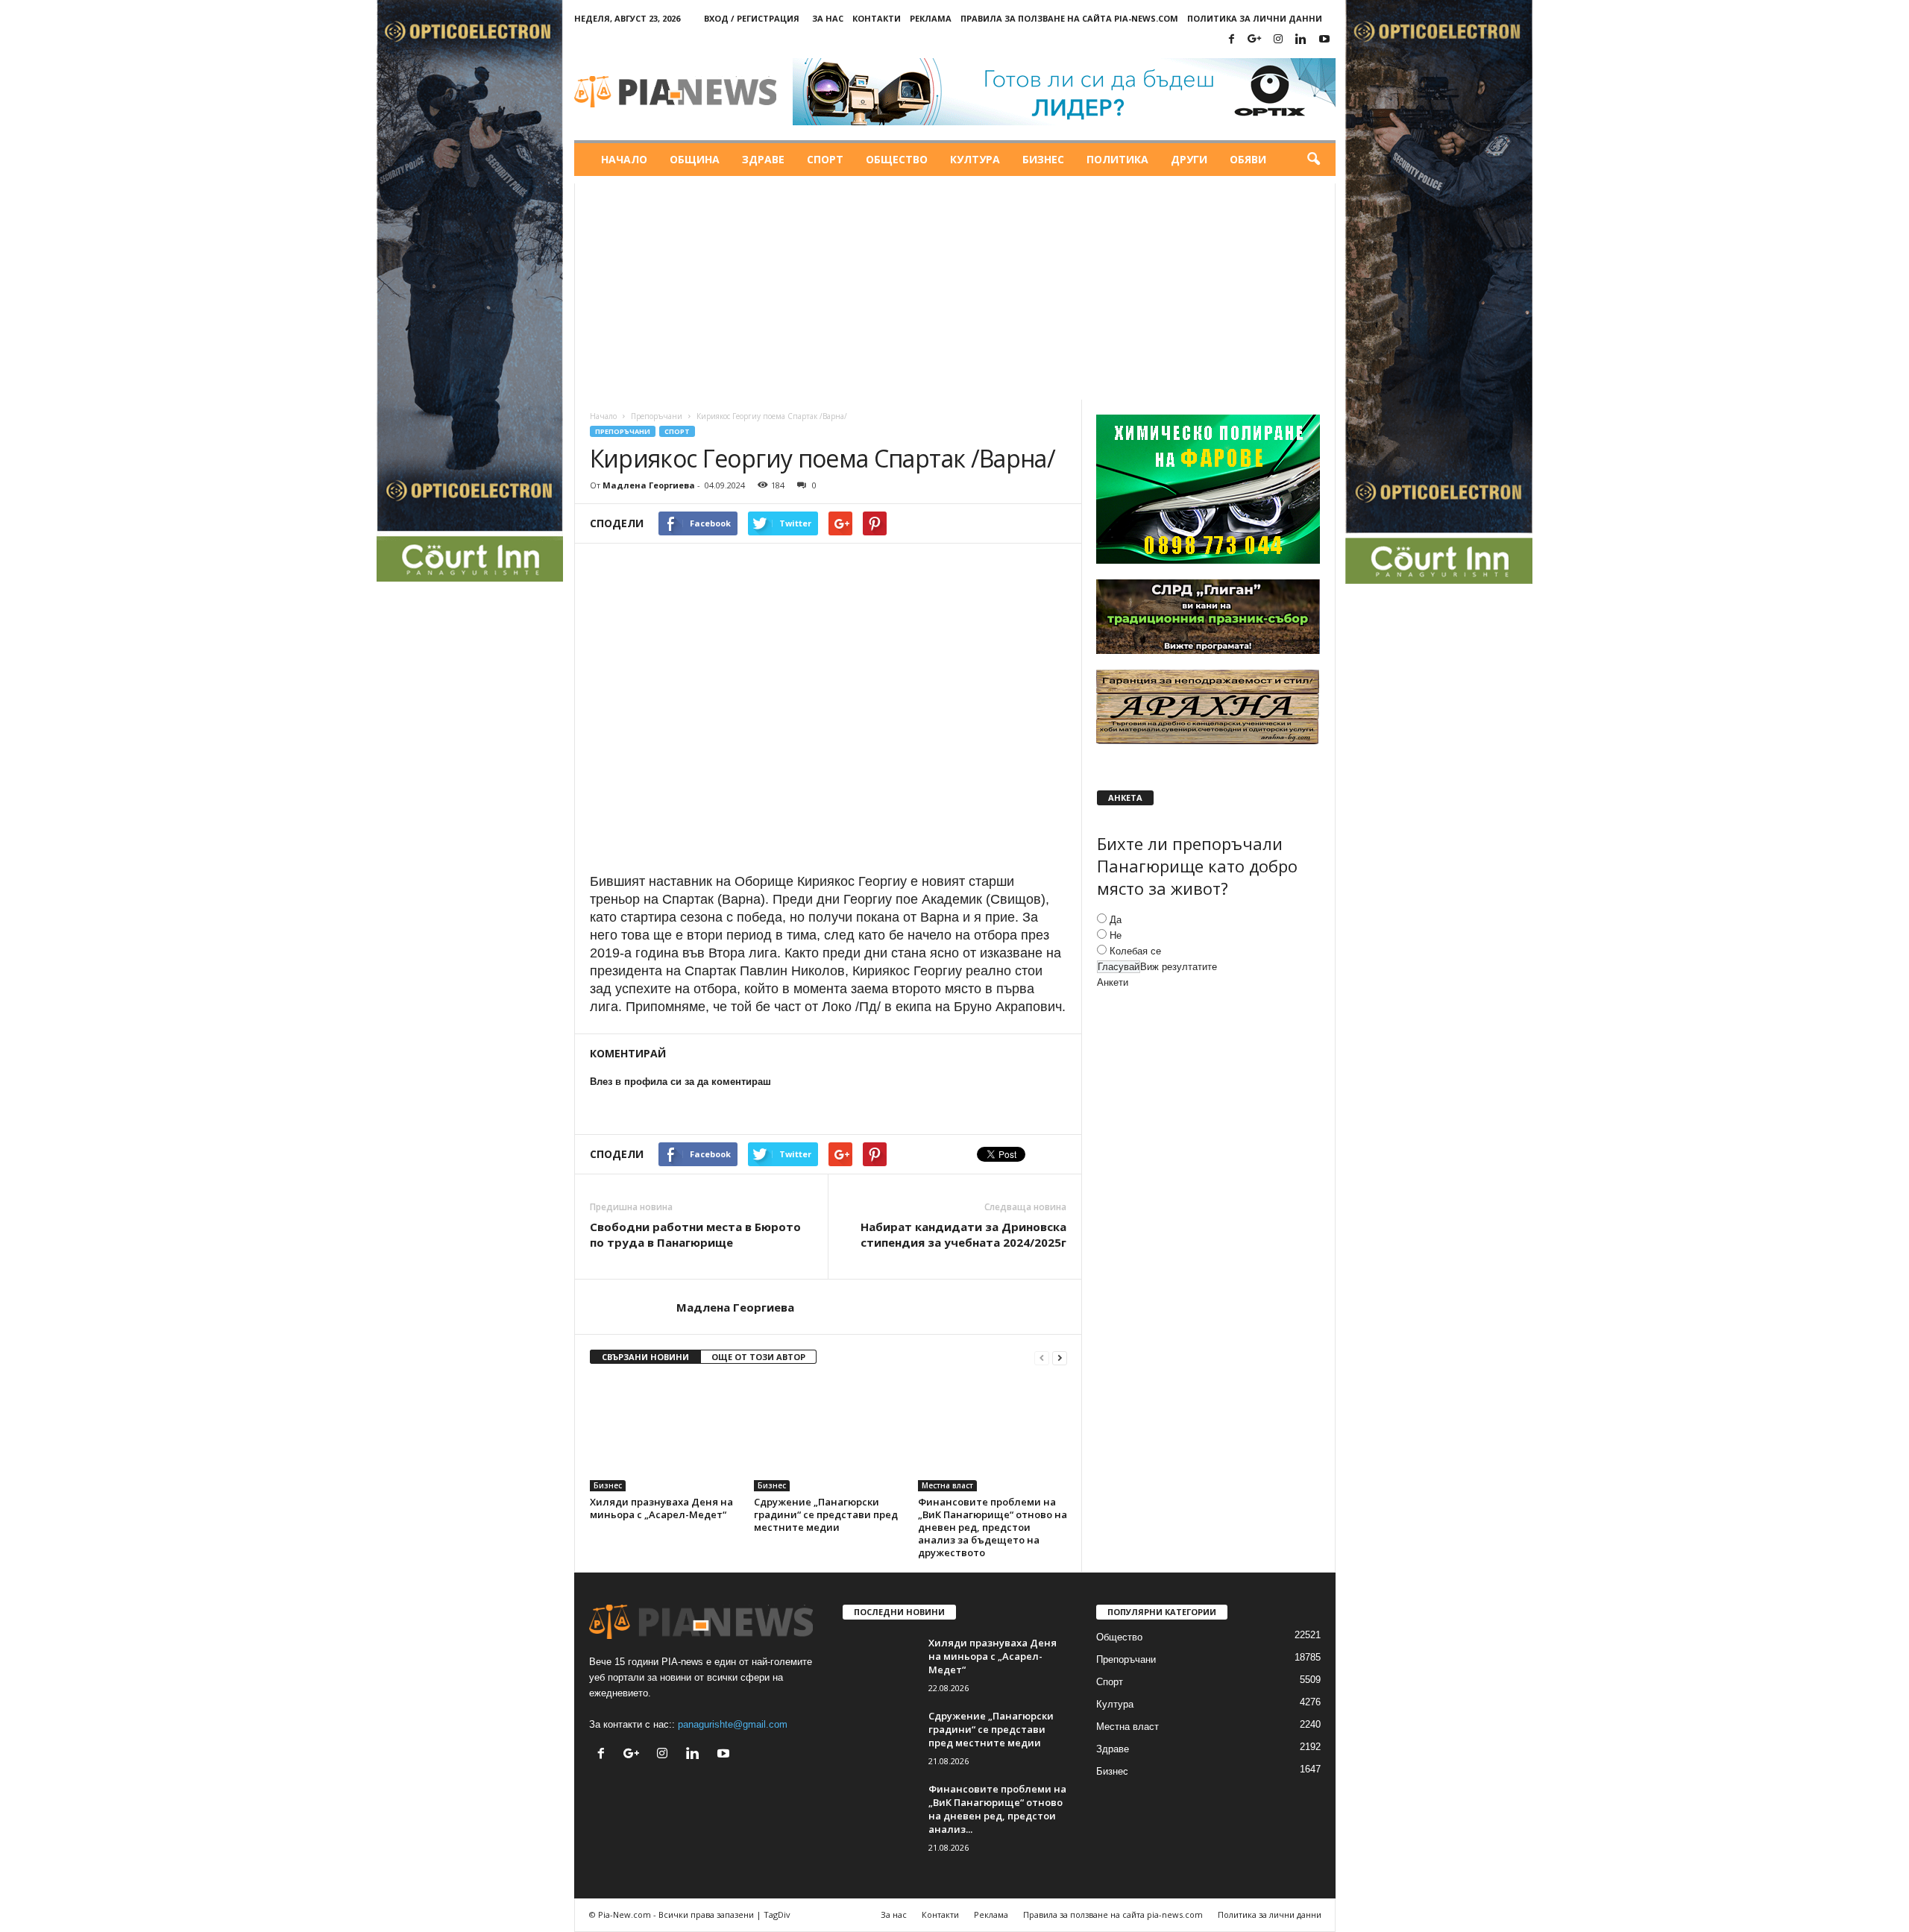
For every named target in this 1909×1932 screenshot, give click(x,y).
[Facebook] (1232, 40)
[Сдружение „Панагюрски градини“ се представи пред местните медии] (828, 1435)
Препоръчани (657, 416)
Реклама (931, 18)
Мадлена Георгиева (649, 485)
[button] (1313, 160)
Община (695, 159)
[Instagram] (1278, 40)
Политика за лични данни (1255, 18)
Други (1189, 159)
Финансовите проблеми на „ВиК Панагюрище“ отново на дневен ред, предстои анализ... (997, 1809)
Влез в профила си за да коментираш (680, 1082)
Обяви (1248, 159)
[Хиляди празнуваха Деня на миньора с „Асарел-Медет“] (664, 1435)
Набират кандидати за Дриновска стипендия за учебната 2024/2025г (963, 1234)
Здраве (763, 159)
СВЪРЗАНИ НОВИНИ (645, 1357)
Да (1116, 920)
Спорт (825, 159)
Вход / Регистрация (752, 18)
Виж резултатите (1179, 967)
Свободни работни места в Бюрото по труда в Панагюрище (695, 1234)
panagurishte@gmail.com (733, 1724)
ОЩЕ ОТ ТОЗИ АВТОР (758, 1357)
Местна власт (947, 1485)
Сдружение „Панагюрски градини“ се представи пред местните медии (826, 1514)
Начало (624, 159)
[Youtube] (1324, 40)
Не (1116, 935)
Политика (1117, 159)
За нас (828, 18)
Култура (975, 159)
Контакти (877, 18)
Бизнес (1043, 159)
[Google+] (1255, 40)
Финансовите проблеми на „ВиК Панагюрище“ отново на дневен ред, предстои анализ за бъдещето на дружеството (993, 1527)
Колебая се (1135, 951)
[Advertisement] (955, 288)
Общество (897, 159)
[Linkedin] (1301, 40)
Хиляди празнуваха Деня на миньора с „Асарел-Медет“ (661, 1508)
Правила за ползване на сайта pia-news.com (1069, 18)
